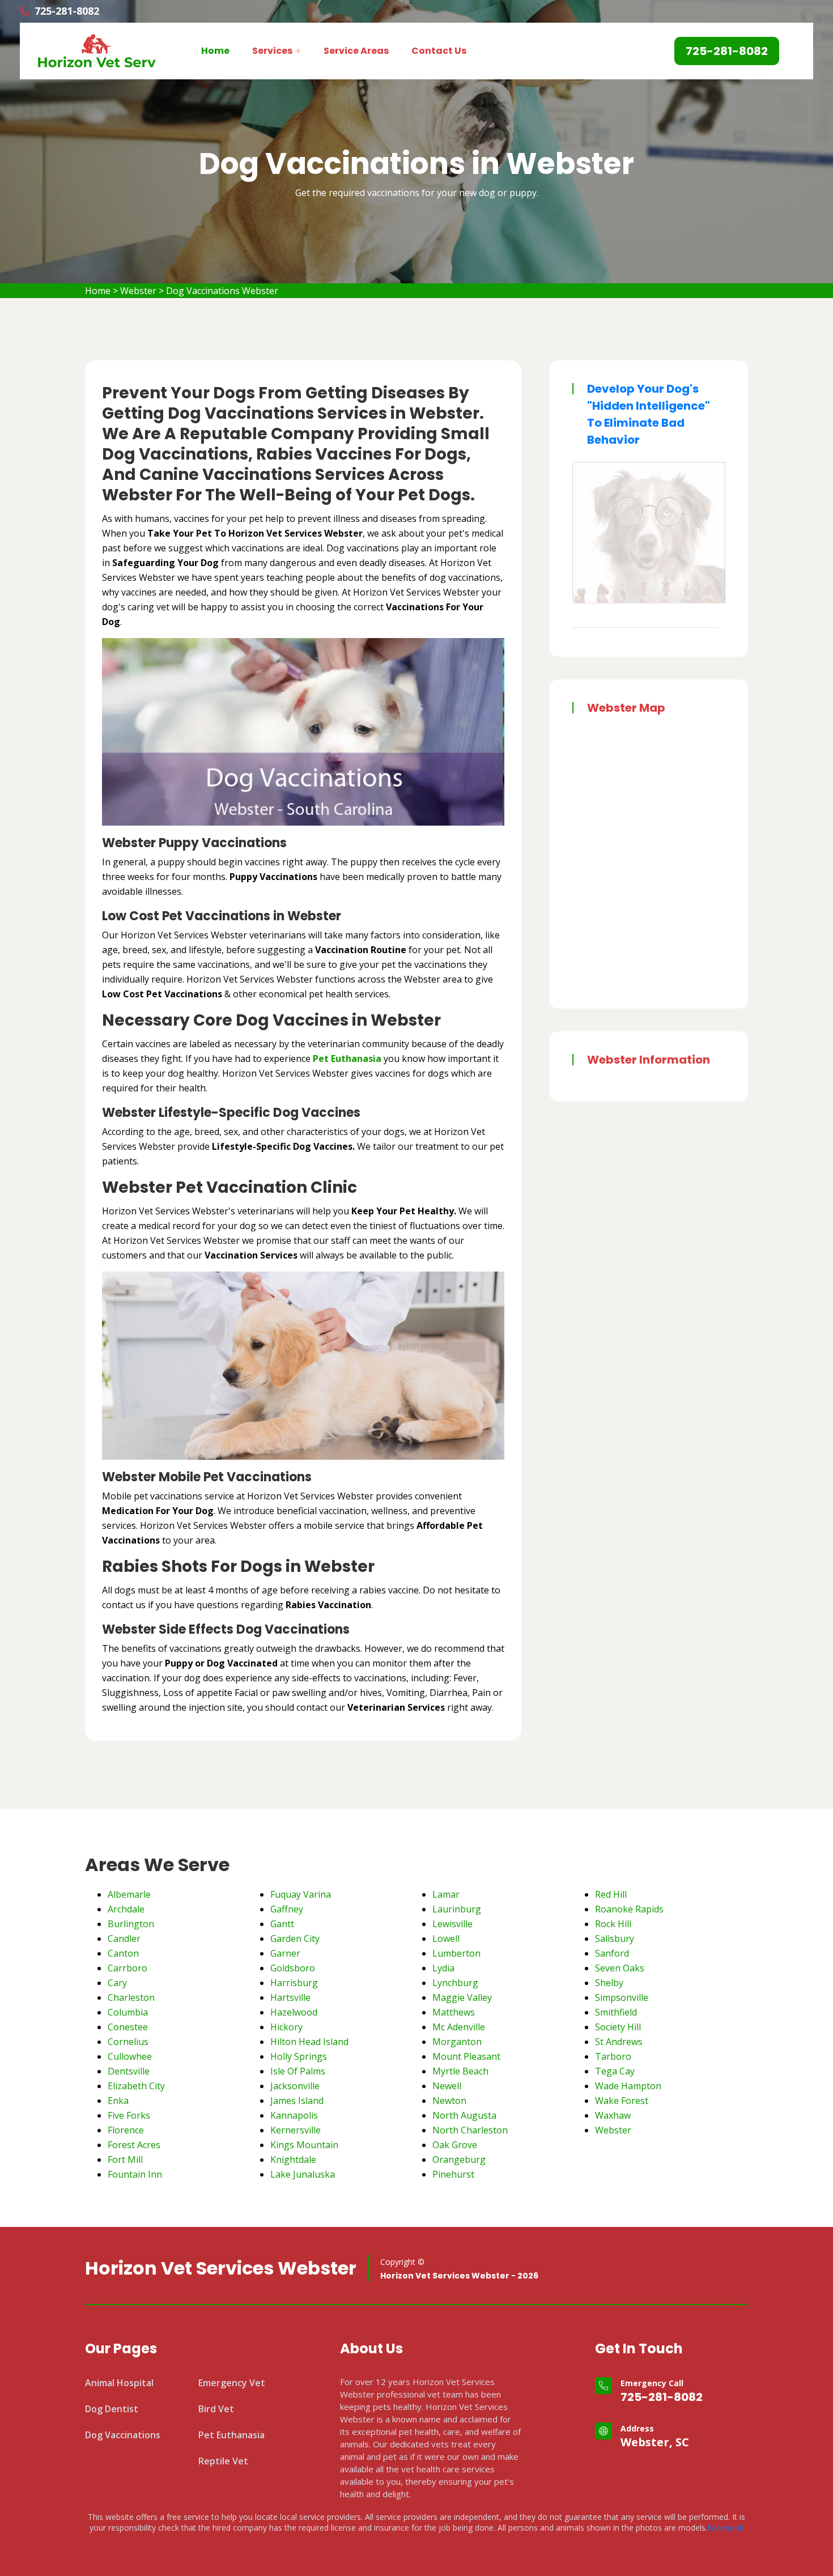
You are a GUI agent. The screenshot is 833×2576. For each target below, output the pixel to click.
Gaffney (287, 1909)
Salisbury (615, 1939)
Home (215, 51)
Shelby (609, 1983)
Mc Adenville (459, 2027)
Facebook (725, 2528)
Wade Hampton (628, 2086)
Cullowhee (130, 2056)
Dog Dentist (112, 2409)
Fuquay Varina (301, 1894)
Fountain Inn (135, 2174)
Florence (126, 2130)
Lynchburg (455, 1983)
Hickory (286, 2027)
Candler (124, 1939)
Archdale (126, 1909)
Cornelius (128, 2042)
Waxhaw (613, 2115)
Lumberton (456, 1953)
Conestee (128, 2027)
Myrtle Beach (460, 2071)
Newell (447, 2086)
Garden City (295, 1939)
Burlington (131, 1924)
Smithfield (616, 2012)
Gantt (282, 1924)
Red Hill (611, 1894)
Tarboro (613, 2056)
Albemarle (129, 1894)
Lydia (443, 1968)
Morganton (457, 2042)
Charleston (131, 1997)
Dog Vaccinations (123, 2435)
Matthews (454, 2012)
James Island (297, 2101)
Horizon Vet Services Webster (221, 2268)
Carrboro (127, 1968)
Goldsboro (293, 1968)
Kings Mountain (304, 2145)
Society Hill (618, 2027)
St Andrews (619, 2042)
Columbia (128, 2012)
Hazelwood (294, 2012)
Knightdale (293, 2160)
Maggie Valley (462, 1997)
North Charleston (470, 2130)
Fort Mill (125, 2160)
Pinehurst (453, 2174)
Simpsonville (622, 1997)
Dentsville (129, 2071)
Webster (138, 291)
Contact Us (439, 51)
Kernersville (296, 2130)
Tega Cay (615, 2071)
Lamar (446, 1894)
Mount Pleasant (466, 2056)
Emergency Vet (232, 2383)
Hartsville (290, 1997)
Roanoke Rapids (629, 1909)
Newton (449, 2101)
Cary (117, 1983)
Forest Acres (134, 2145)
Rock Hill (613, 1924)
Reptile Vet (223, 2461)
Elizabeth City (136, 2086)
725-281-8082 (662, 2397)
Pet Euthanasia (231, 2435)
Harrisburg (294, 1983)
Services (272, 51)
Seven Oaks (620, 1968)
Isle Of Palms (298, 2071)
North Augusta (464, 2115)
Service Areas (356, 51)
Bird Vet (216, 2409)
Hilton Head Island (309, 2042)
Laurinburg (457, 1909)
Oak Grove (455, 2145)
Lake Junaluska (303, 2174)
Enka (118, 2101)
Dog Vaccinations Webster (222, 291)
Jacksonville (295, 2086)
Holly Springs (299, 2056)
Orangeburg (459, 2160)
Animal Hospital (119, 2383)
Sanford (612, 1953)
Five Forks (129, 2115)
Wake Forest (622, 2101)
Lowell (446, 1939)
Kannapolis (294, 2115)
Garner (285, 1953)
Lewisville (452, 1924)
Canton (123, 1953)
